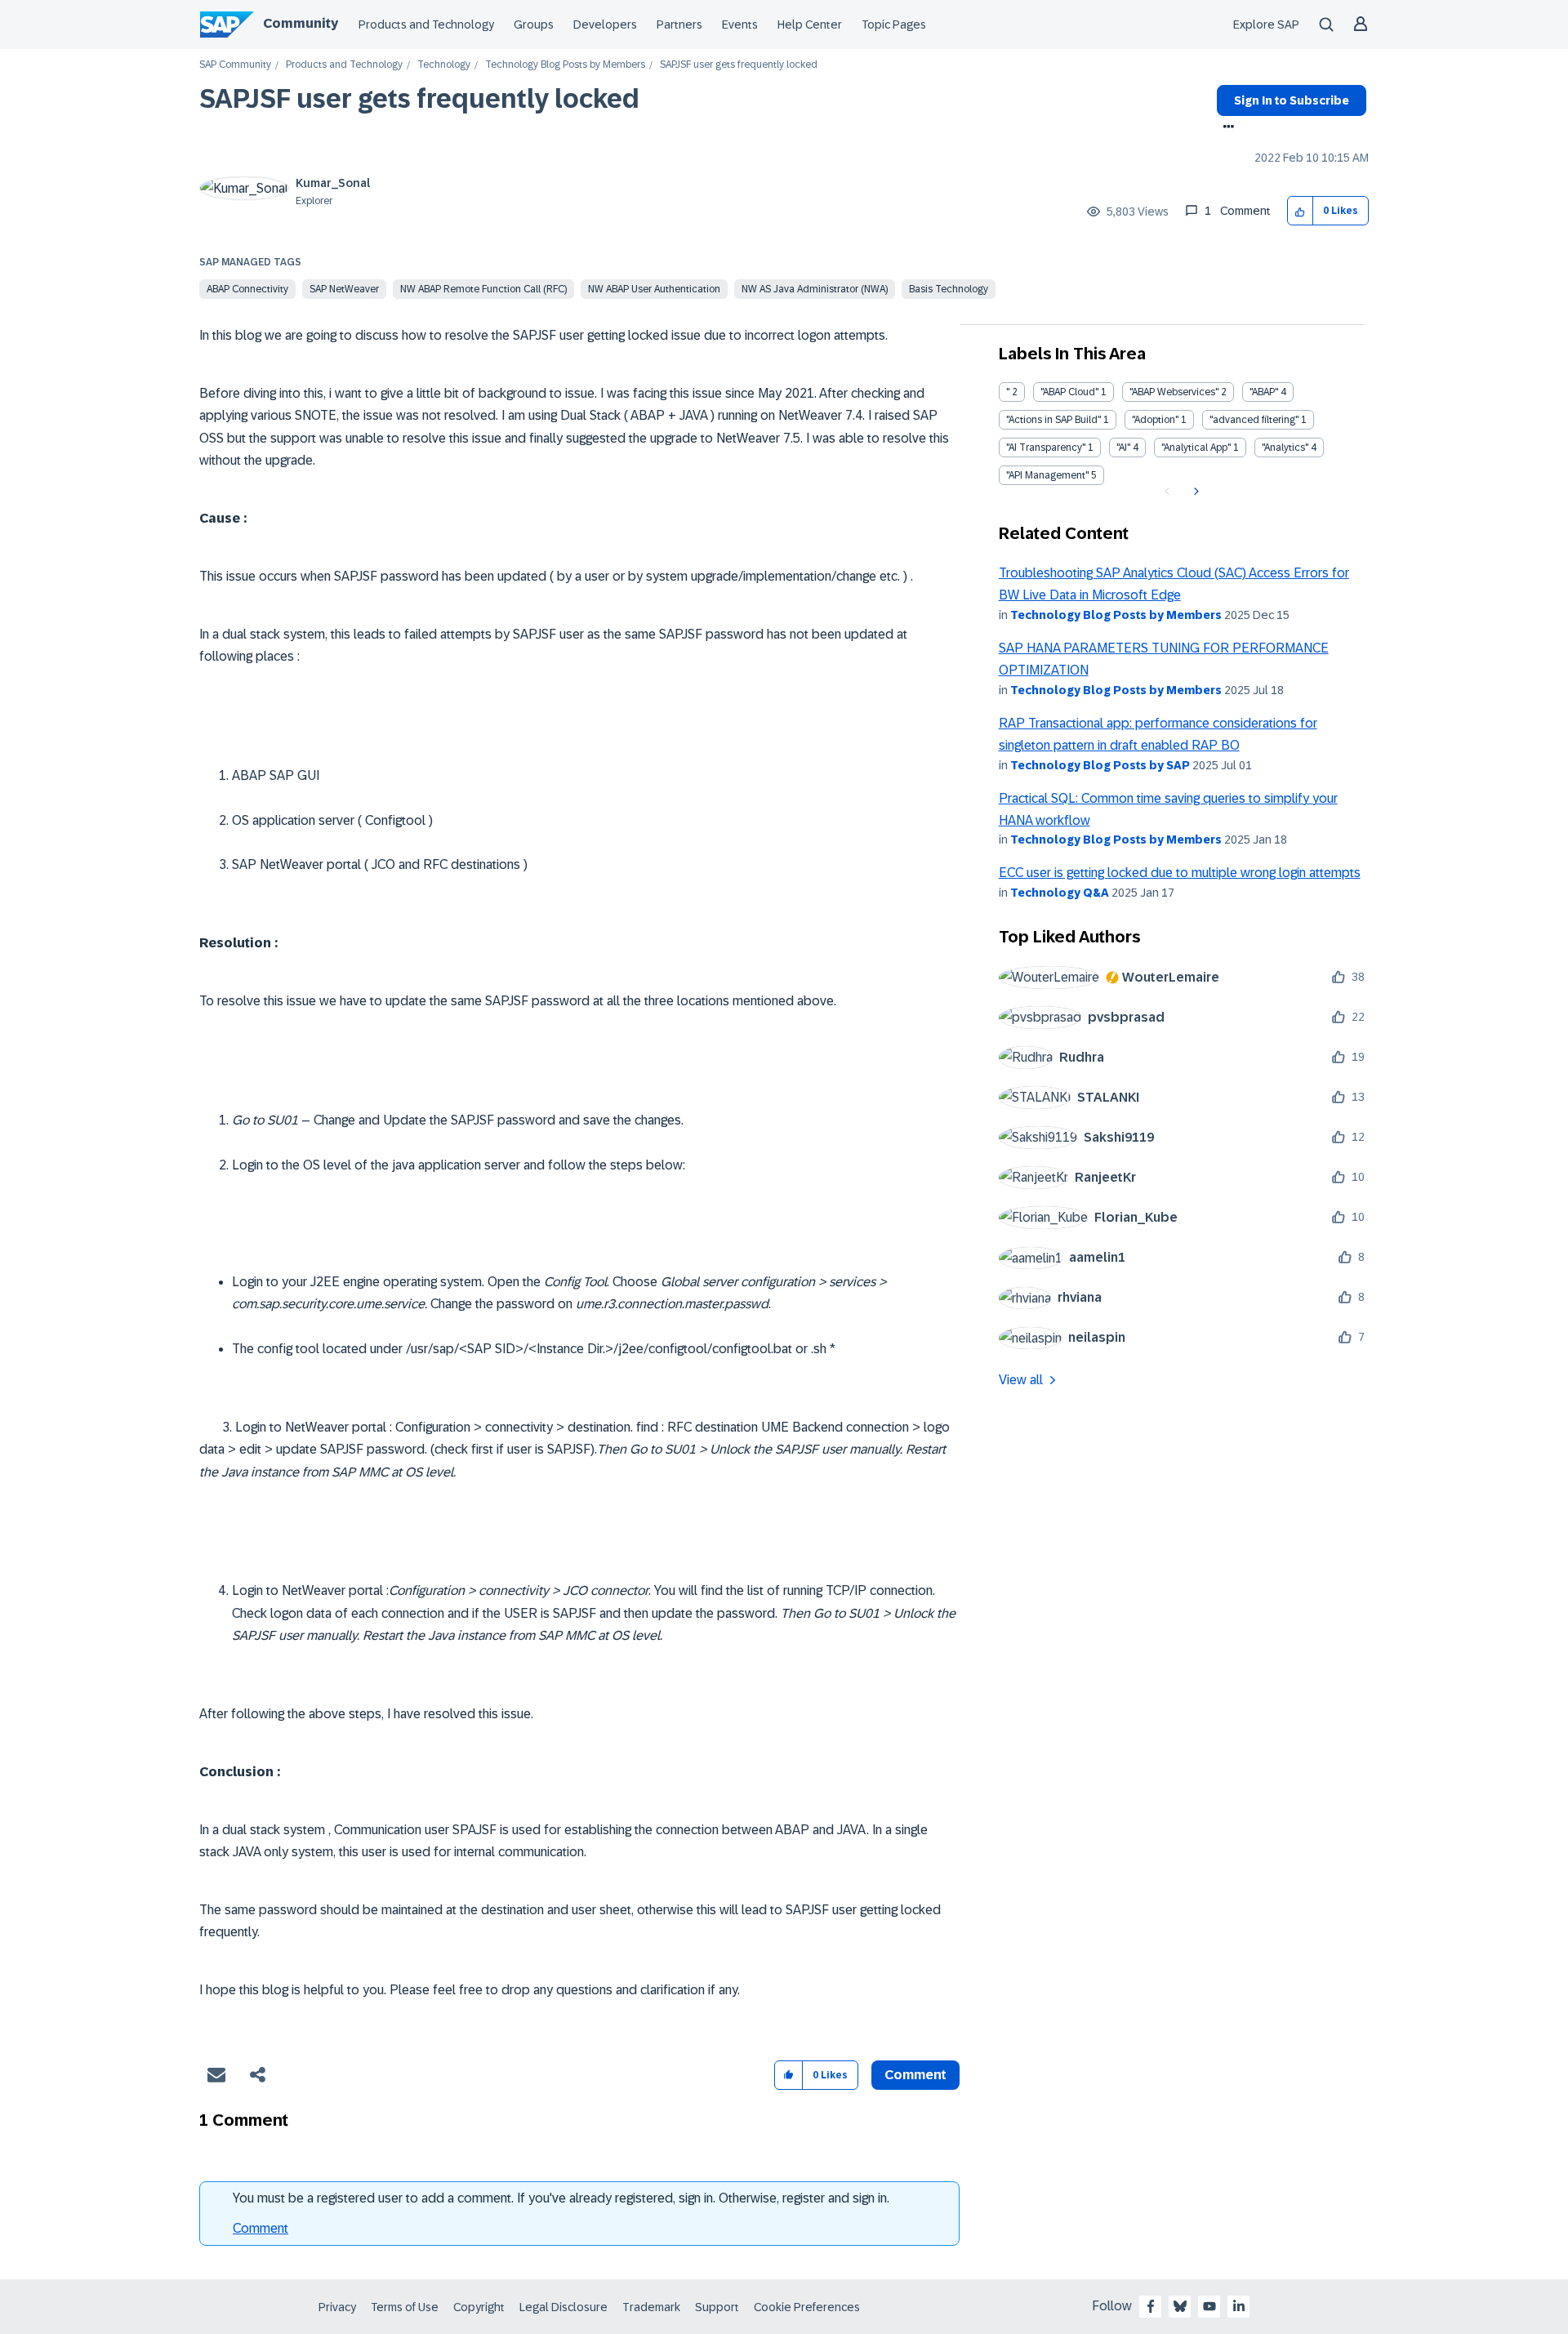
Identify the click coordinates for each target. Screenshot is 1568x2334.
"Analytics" (1285, 448)
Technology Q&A (1060, 893)
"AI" (1123, 448)
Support (717, 2307)
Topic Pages (894, 24)
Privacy (337, 2307)
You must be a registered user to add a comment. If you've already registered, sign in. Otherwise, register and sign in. (561, 2198)
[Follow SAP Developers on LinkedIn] (1239, 2306)
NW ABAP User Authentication (654, 289)
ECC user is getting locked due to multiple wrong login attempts (1180, 873)
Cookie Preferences (807, 2307)
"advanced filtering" (1254, 420)
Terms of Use (405, 2307)
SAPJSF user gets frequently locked (419, 99)
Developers (605, 24)
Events (740, 24)
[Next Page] (1194, 492)
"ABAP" (1264, 392)
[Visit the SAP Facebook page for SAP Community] (1151, 2306)
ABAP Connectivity (247, 289)
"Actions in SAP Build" (1053, 420)
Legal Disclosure (563, 2307)
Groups (534, 24)
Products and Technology (426, 24)
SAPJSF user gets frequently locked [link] (739, 65)
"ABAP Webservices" (1174, 392)
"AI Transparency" (1046, 448)
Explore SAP (1266, 24)
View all (1021, 1380)
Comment (261, 2228)
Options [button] (1225, 128)
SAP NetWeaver (344, 289)
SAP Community (235, 65)
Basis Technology (949, 289)
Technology (444, 65)
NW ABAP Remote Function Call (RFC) (483, 289)
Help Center (810, 24)
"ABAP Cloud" (1069, 392)
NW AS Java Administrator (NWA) (815, 289)
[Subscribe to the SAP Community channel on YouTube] (1209, 2306)
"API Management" (1047, 475)
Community (301, 23)
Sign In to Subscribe (1292, 100)
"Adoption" (1155, 420)
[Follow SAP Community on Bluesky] (1180, 2306)
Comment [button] (915, 2075)
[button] (1301, 211)
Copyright (479, 2307)
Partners (679, 24)
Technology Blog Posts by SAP (1100, 765)
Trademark (651, 2307)
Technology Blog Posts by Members (565, 65)
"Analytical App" (1196, 448)
